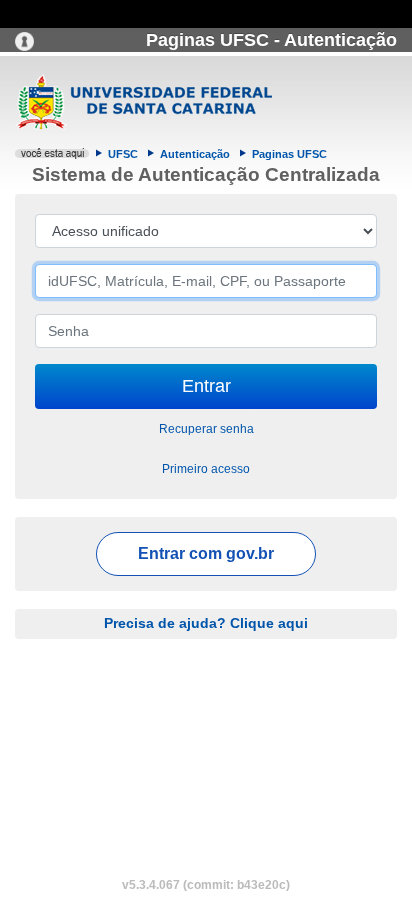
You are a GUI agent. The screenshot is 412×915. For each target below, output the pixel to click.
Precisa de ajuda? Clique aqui (206, 623)
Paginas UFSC (289, 154)
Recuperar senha (206, 429)
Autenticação (195, 154)
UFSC (123, 154)
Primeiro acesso (206, 469)
